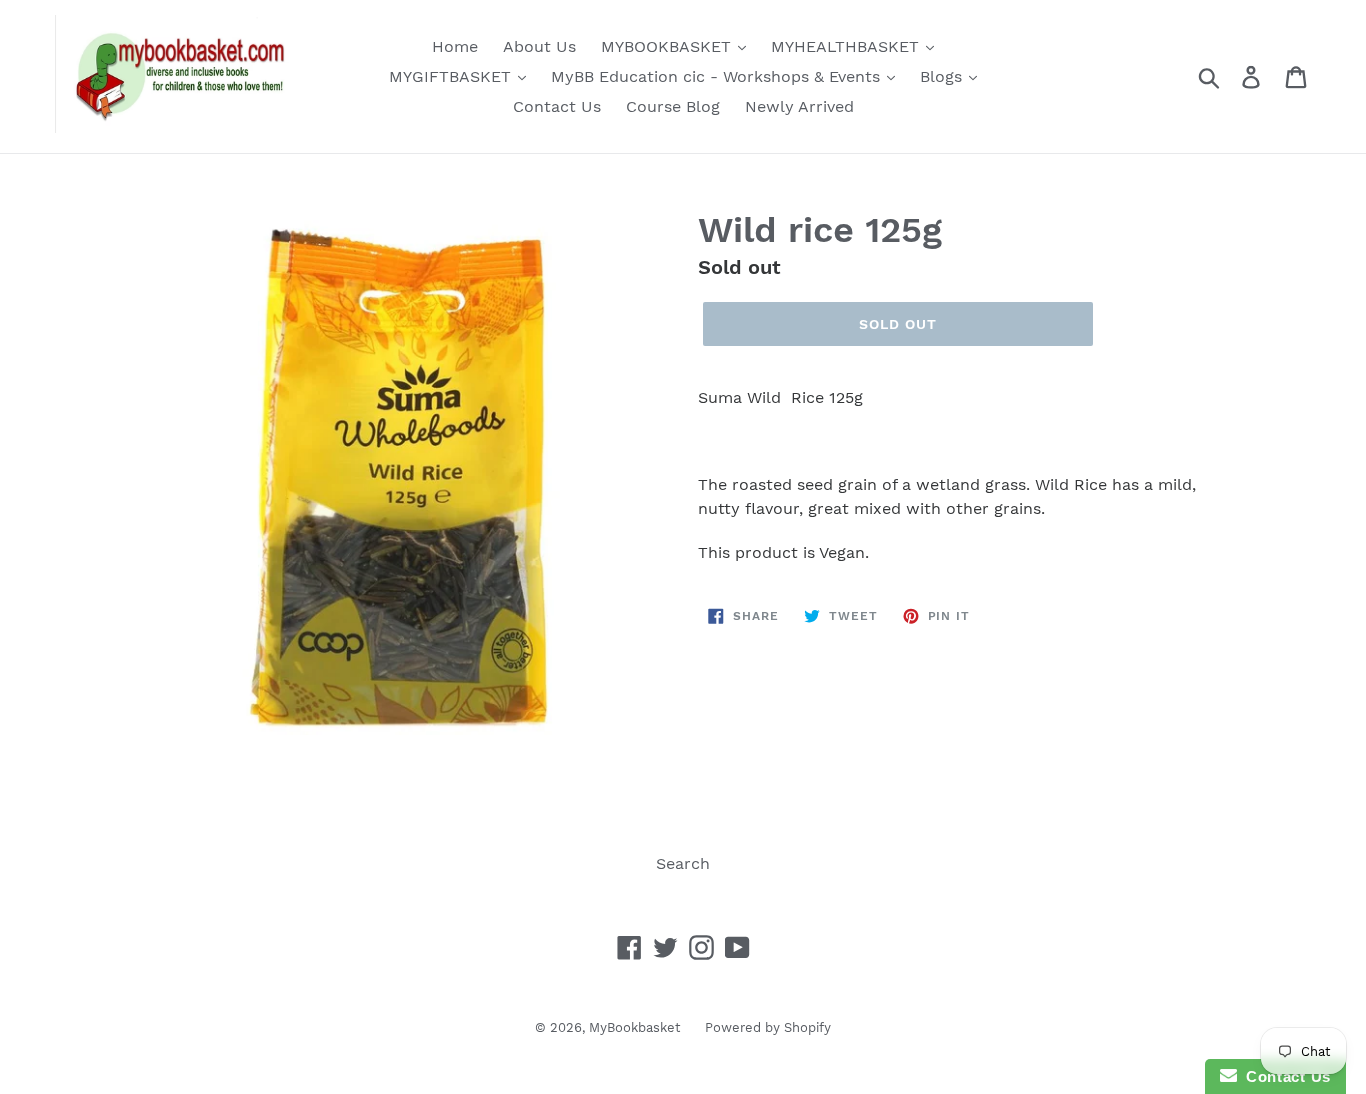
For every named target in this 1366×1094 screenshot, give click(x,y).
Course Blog (673, 106)
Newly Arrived (799, 106)
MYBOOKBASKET (668, 46)
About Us (539, 46)
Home (455, 46)
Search (683, 863)
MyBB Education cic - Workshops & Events (718, 76)
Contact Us (557, 106)
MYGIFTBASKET (452, 76)
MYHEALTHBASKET (847, 46)
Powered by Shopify (768, 1027)
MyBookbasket (634, 1027)
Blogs (943, 76)
